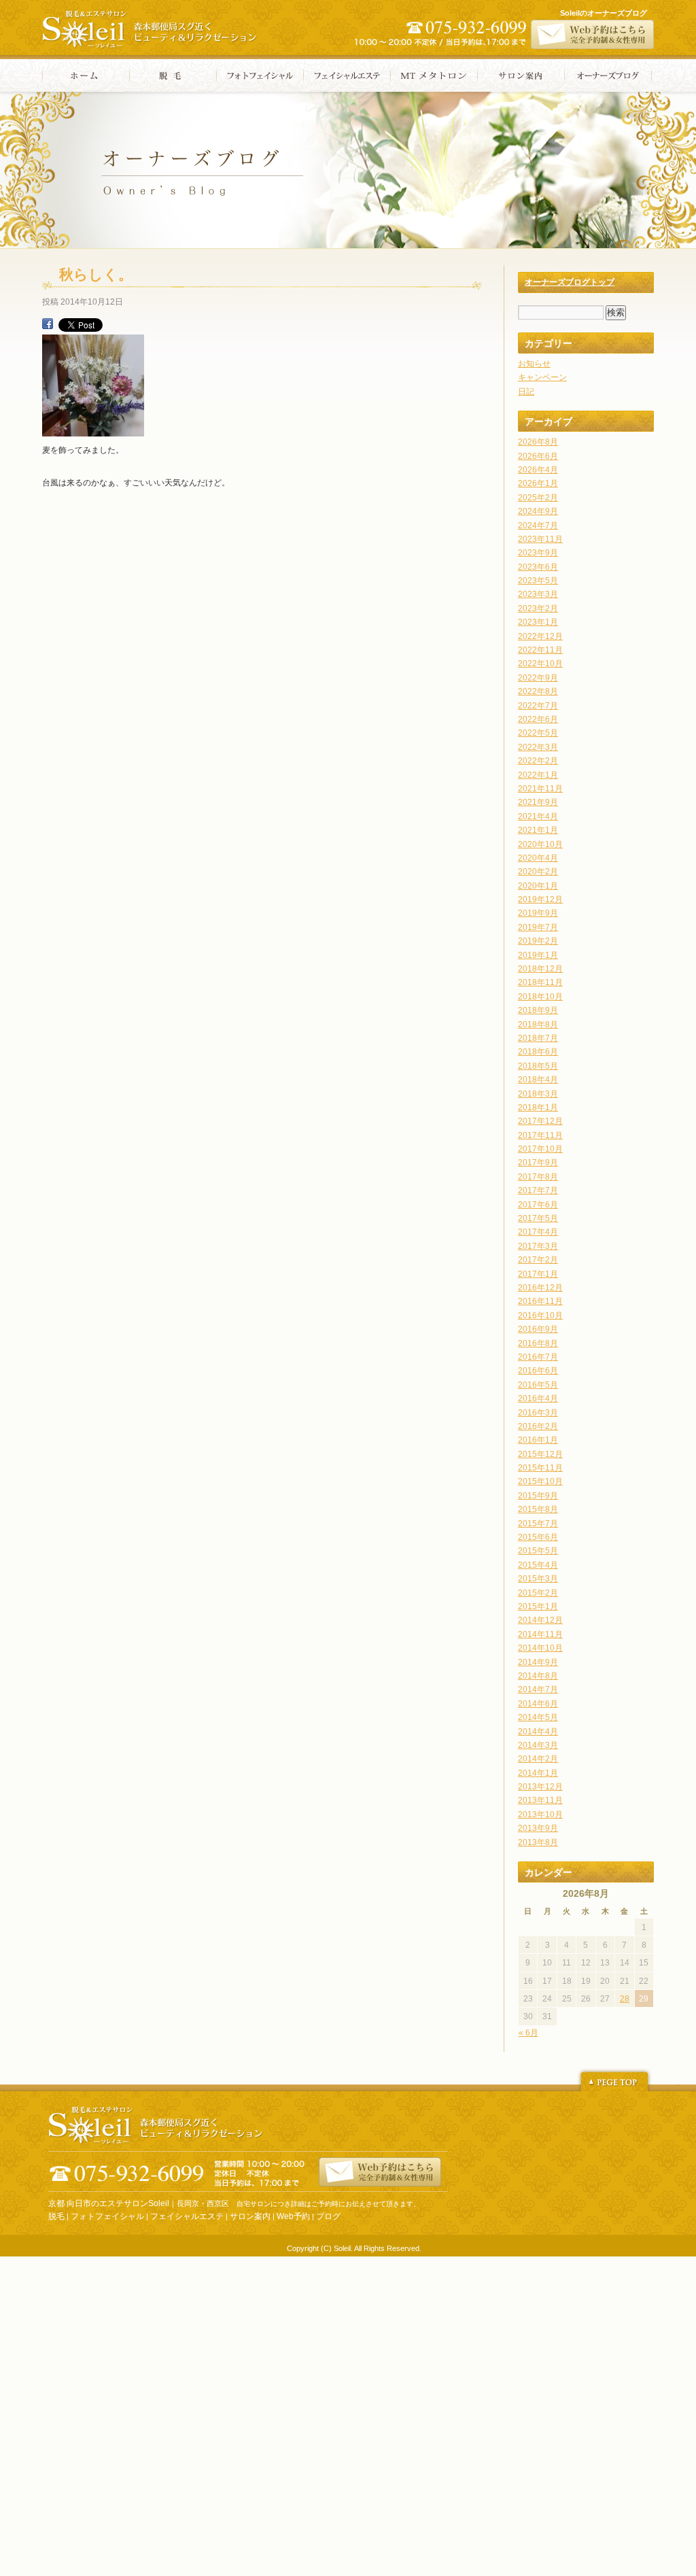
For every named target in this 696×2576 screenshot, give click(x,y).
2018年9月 (538, 1010)
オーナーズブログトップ (570, 282)
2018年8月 (538, 1025)
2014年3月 (538, 1745)
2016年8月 (538, 1343)
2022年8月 (538, 691)
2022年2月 (538, 761)
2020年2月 (538, 872)
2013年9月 (538, 1828)
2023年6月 (538, 567)
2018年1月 (538, 1107)
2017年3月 (538, 1246)
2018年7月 (538, 1038)
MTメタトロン (434, 75)
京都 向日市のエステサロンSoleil (109, 2203)
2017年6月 (538, 1205)
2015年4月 (538, 1565)
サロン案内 (521, 75)
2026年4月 (538, 470)
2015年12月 (540, 1454)
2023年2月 (538, 608)
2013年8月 (538, 1842)
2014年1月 (538, 1773)
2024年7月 (538, 526)
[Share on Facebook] (48, 326)
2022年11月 (540, 650)
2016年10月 (540, 1316)
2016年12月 (540, 1288)
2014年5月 (538, 1717)
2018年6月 (538, 1052)
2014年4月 (538, 1732)
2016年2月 (538, 1426)
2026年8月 (538, 442)
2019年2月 (538, 941)
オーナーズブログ (608, 75)
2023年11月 (540, 539)
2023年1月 (538, 622)
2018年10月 (540, 997)
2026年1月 (538, 483)
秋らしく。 (96, 274)
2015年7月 (538, 1524)
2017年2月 (538, 1260)
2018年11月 (540, 982)
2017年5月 (538, 1218)
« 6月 (528, 2033)
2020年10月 (540, 844)
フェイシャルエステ (347, 75)
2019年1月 (538, 955)
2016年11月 (540, 1301)
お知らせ (534, 364)
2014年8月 (538, 1676)
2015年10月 (540, 1481)
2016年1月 (538, 1440)
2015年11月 (540, 1468)
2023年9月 (538, 553)
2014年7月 (538, 1689)
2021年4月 (538, 817)
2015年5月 (538, 1551)
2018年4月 (538, 1080)
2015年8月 (538, 1509)
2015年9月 (538, 1496)
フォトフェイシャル (260, 75)
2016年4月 (538, 1398)
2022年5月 (538, 733)
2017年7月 (538, 1190)
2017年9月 (538, 1163)
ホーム (86, 75)
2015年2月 (538, 1593)
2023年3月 (538, 594)
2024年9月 (538, 511)
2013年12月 (540, 1787)
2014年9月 (538, 1662)
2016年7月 (538, 1357)
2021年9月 (538, 802)
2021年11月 (540, 789)
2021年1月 (538, 830)
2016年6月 (538, 1371)
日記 (526, 392)
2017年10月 (540, 1149)
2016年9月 (538, 1329)
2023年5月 (538, 581)
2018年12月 (540, 969)
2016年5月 (538, 1385)
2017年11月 (540, 1135)
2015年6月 (538, 1537)
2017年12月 (540, 1121)
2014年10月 (540, 1648)
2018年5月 (538, 1066)
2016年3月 (538, 1413)
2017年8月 (538, 1177)
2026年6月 (538, 456)
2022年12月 (540, 636)
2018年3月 (538, 1094)
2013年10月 (540, 1815)
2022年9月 (538, 678)
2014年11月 (540, 1634)
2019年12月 (540, 899)
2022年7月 (538, 706)
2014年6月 (538, 1704)
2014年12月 (540, 1620)
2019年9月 (538, 913)
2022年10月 (540, 664)
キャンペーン (542, 377)
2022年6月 (538, 719)
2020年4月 (538, 858)
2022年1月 (538, 775)
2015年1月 (538, 1607)
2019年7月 (538, 927)
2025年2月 (538, 498)
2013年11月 (540, 1800)
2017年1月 (538, 1274)
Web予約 (293, 2216)
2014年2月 (538, 1759)
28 (625, 1999)
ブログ (328, 2216)
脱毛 (173, 75)
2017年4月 (538, 1232)
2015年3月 (538, 1579)
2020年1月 (538, 886)
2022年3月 (538, 747)
